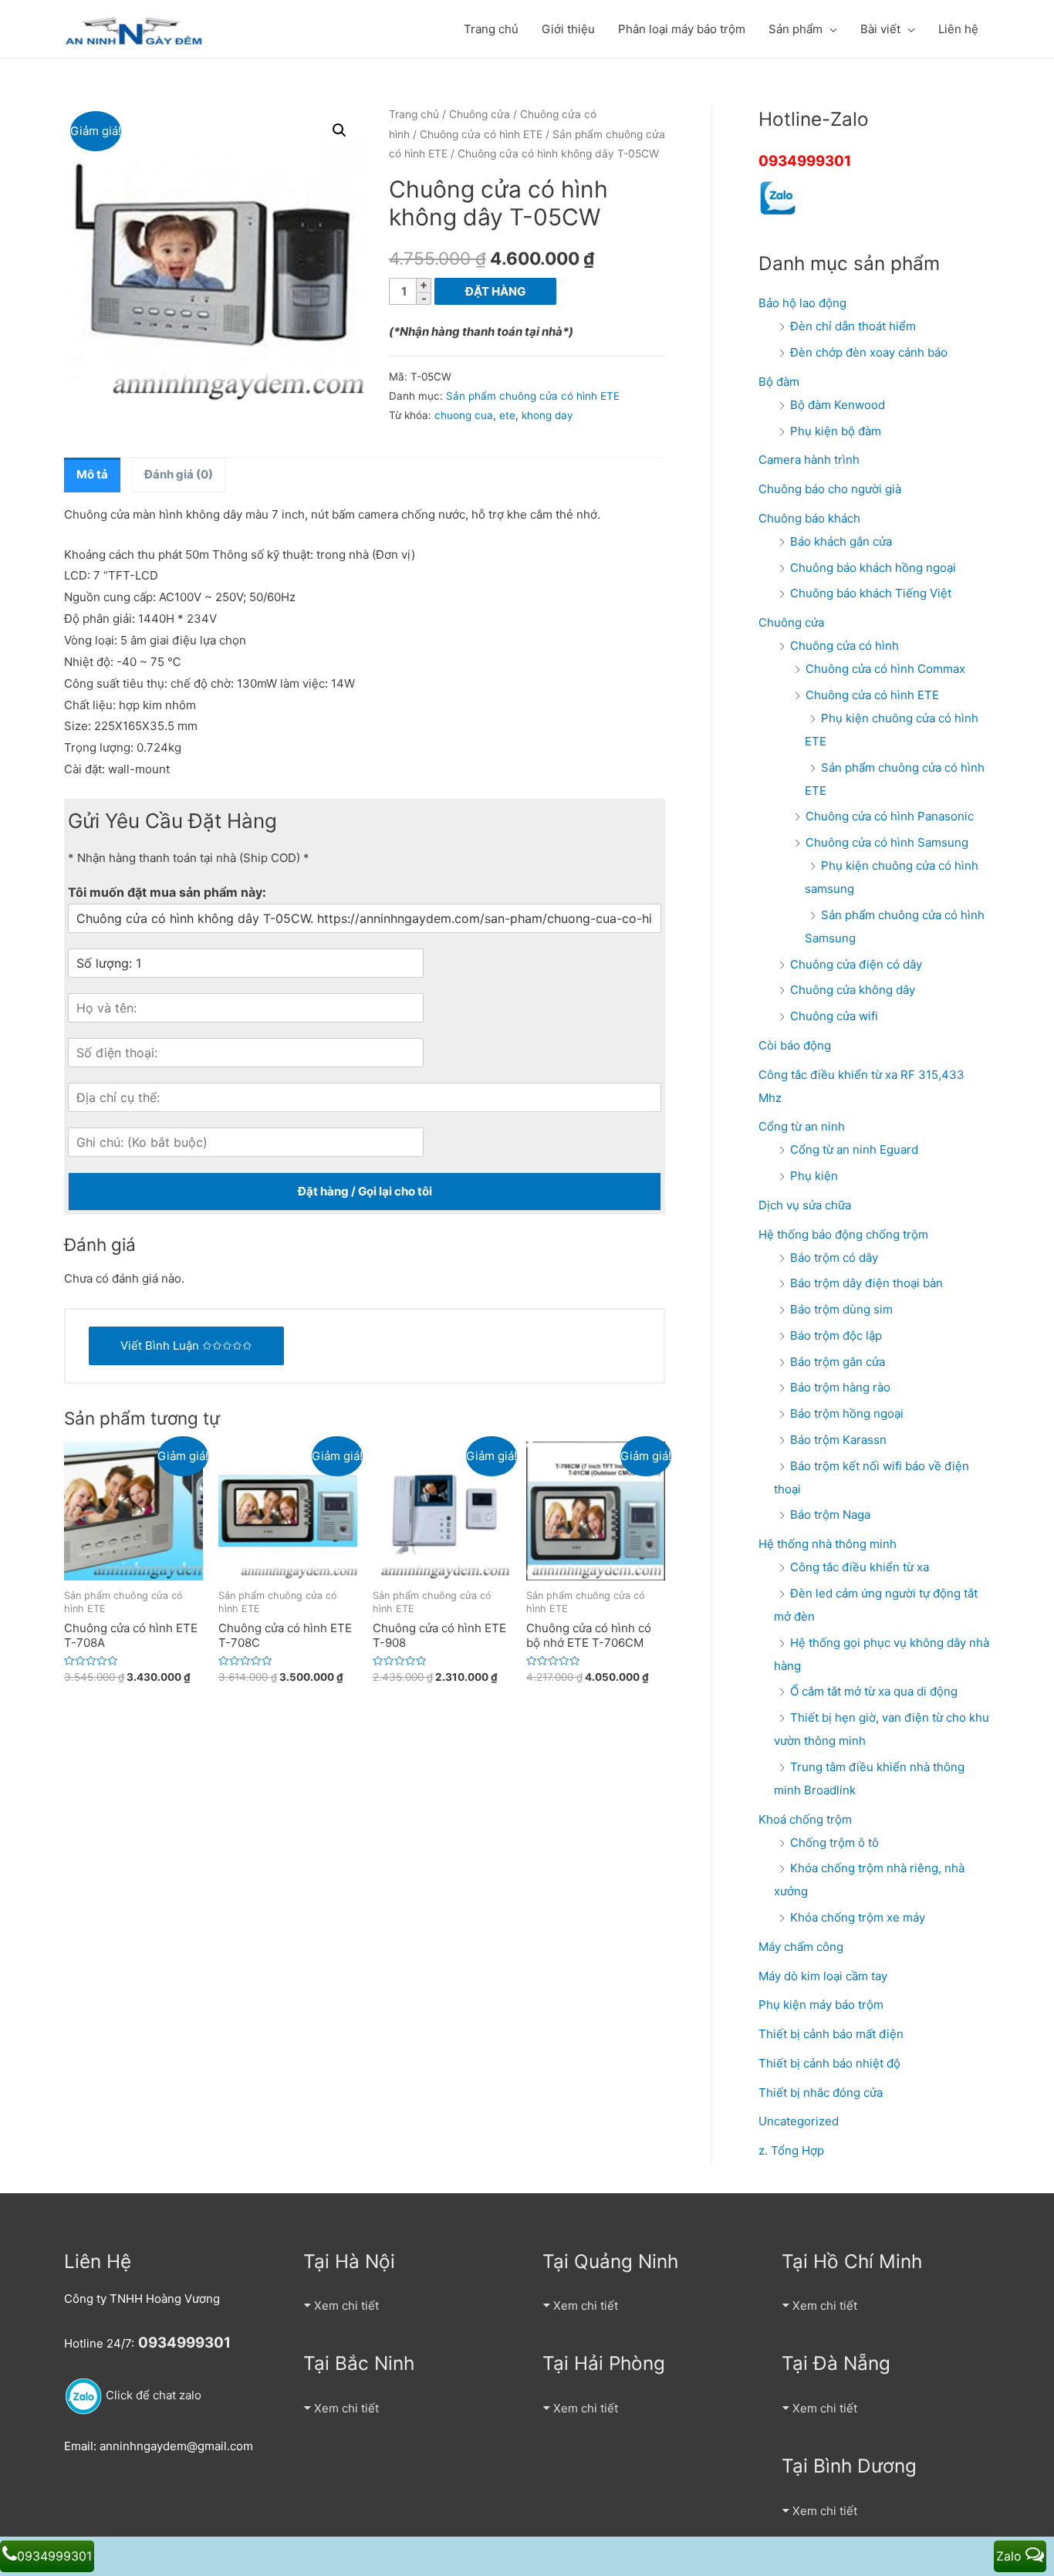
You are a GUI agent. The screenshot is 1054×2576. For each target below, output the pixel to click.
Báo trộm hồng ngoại (847, 1413)
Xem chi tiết (346, 2306)
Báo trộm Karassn (838, 1440)
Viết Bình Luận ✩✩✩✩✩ (186, 1345)
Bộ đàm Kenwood (838, 405)
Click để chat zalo (152, 2395)
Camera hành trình (809, 460)
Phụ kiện (814, 1176)
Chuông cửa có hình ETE (481, 134)
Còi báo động (795, 1045)
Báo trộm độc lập (836, 1335)
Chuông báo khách (809, 518)
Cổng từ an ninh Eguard (854, 1149)
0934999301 (805, 161)
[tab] (92, 475)
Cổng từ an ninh (802, 1126)
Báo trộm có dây (834, 1258)
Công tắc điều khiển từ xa (860, 1567)
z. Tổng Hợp (791, 2150)
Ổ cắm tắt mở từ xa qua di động (874, 1691)
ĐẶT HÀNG (495, 291)
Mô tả (92, 474)
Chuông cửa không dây (853, 990)
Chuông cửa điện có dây (856, 964)
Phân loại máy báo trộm (682, 29)
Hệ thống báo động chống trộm (843, 1234)
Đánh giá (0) (179, 474)
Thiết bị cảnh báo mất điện (831, 2034)
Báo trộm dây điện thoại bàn (867, 1283)
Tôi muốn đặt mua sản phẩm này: (167, 892)
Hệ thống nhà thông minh (828, 1544)
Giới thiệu (568, 29)
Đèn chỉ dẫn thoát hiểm (853, 326)
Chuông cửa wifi (834, 1016)
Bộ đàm (779, 382)
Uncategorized (799, 2121)
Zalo (1011, 2556)
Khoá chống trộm (805, 1819)
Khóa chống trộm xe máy (858, 1917)
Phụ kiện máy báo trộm (821, 2005)
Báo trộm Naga (830, 1514)
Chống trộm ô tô (834, 1842)
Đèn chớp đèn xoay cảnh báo (869, 352)
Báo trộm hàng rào (840, 1387)
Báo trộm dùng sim (841, 1309)
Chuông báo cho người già (830, 489)
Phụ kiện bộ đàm (836, 431)
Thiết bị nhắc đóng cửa (821, 2093)
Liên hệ (958, 29)
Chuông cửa (480, 114)
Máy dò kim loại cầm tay (823, 1976)
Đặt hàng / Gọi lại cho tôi (365, 1191)
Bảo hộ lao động (802, 303)
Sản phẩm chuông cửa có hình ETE (533, 396)
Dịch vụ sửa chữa (805, 1205)
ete (507, 415)
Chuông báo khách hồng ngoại (873, 568)
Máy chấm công (801, 1947)
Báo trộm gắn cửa (838, 1362)
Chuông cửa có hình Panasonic (890, 816)
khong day (547, 415)
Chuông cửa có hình (845, 646)
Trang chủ (491, 29)
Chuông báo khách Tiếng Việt (871, 593)
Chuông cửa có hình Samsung (887, 842)
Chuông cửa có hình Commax (885, 669)
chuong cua (464, 415)
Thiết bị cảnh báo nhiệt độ (829, 2063)
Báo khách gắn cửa (841, 541)
